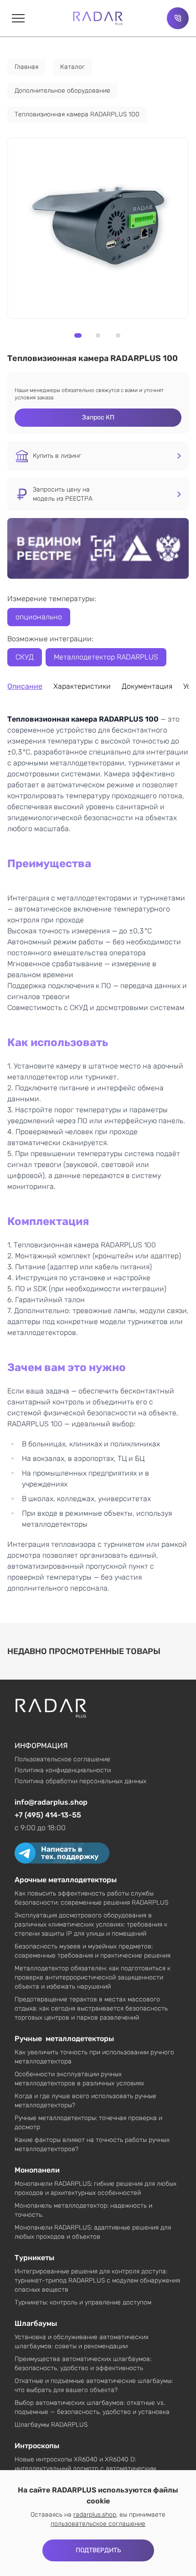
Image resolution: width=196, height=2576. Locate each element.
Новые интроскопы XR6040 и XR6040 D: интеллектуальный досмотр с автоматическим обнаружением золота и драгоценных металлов (87, 2469)
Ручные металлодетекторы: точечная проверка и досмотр (88, 2123)
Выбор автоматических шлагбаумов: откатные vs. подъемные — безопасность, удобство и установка (92, 2407)
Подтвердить (98, 2550)
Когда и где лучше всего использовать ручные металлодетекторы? (85, 2101)
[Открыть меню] (18, 18)
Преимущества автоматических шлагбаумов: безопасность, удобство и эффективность (83, 2364)
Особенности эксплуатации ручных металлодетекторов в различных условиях (79, 2079)
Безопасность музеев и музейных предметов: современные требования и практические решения (93, 1951)
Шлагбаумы (36, 2323)
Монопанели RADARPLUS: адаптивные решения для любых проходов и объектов (93, 2232)
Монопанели (37, 2170)
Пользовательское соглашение (62, 1759)
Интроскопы (37, 2446)
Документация (147, 686)
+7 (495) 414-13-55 (48, 1815)
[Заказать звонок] (178, 18)
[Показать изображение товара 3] (118, 335)
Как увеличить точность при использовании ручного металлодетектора (94, 2057)
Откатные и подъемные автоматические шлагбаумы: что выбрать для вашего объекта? (94, 2385)
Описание (25, 686)
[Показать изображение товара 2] (98, 335)
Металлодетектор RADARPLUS (106, 657)
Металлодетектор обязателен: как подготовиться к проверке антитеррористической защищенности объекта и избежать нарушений (93, 1977)
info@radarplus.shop (51, 1802)
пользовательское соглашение (98, 2524)
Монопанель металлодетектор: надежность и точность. (83, 2210)
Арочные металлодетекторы (66, 1880)
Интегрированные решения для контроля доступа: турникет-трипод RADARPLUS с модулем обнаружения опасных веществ (97, 2280)
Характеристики (82, 686)
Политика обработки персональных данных (80, 1781)
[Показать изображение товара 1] (78, 335)
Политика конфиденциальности (63, 1770)
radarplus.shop (95, 2515)
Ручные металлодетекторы (64, 2039)
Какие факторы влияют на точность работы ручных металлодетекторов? (92, 2144)
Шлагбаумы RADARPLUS (51, 2425)
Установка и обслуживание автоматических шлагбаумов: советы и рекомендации (82, 2342)
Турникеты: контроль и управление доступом (83, 2302)
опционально (39, 617)
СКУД (25, 657)
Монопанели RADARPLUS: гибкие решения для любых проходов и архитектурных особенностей (95, 2188)
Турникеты (34, 2258)
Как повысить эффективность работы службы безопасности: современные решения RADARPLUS (91, 1898)
